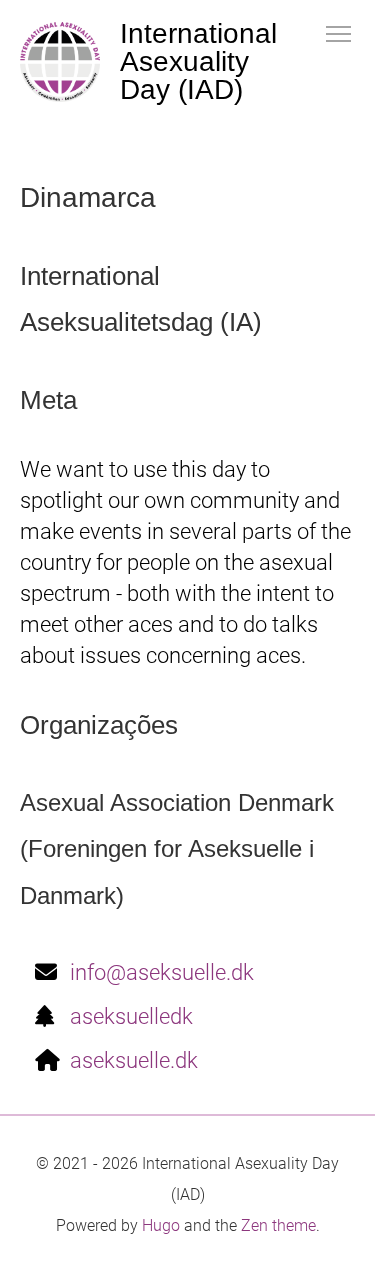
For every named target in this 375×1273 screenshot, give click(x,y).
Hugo (161, 1225)
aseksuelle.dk (134, 1060)
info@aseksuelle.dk (162, 972)
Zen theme (278, 1225)
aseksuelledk (131, 1016)
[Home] (60, 62)
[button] (338, 32)
